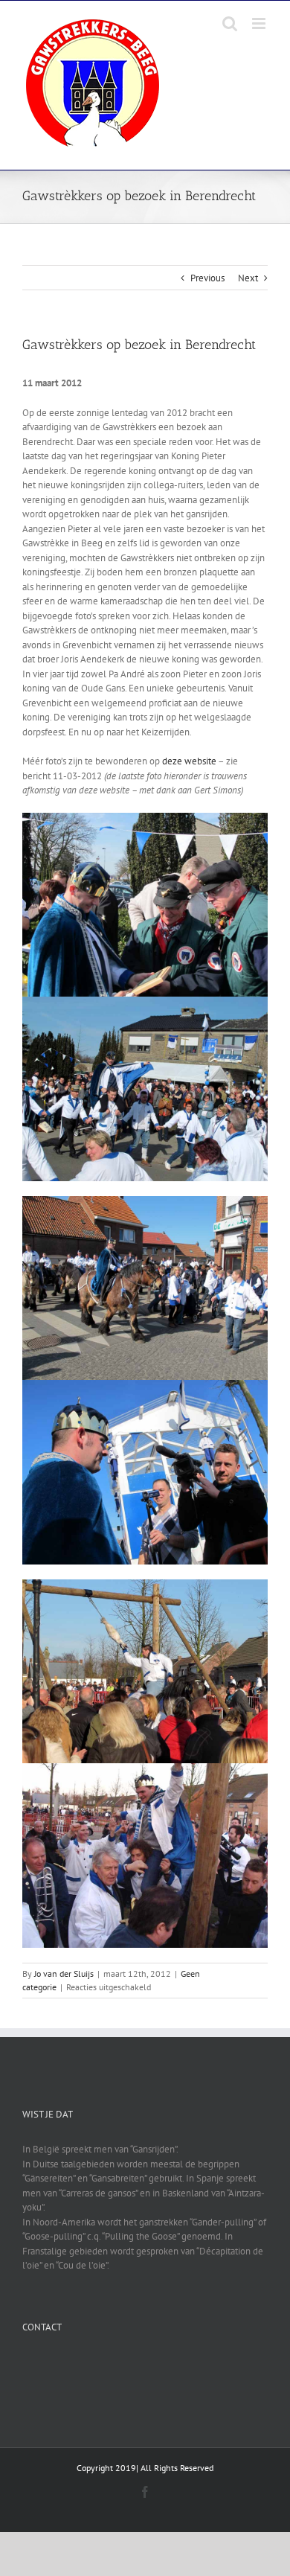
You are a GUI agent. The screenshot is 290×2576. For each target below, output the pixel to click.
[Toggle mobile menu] (260, 23)
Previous (207, 278)
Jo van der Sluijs (64, 1973)
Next (248, 278)
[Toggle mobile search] (230, 23)
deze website (189, 761)
